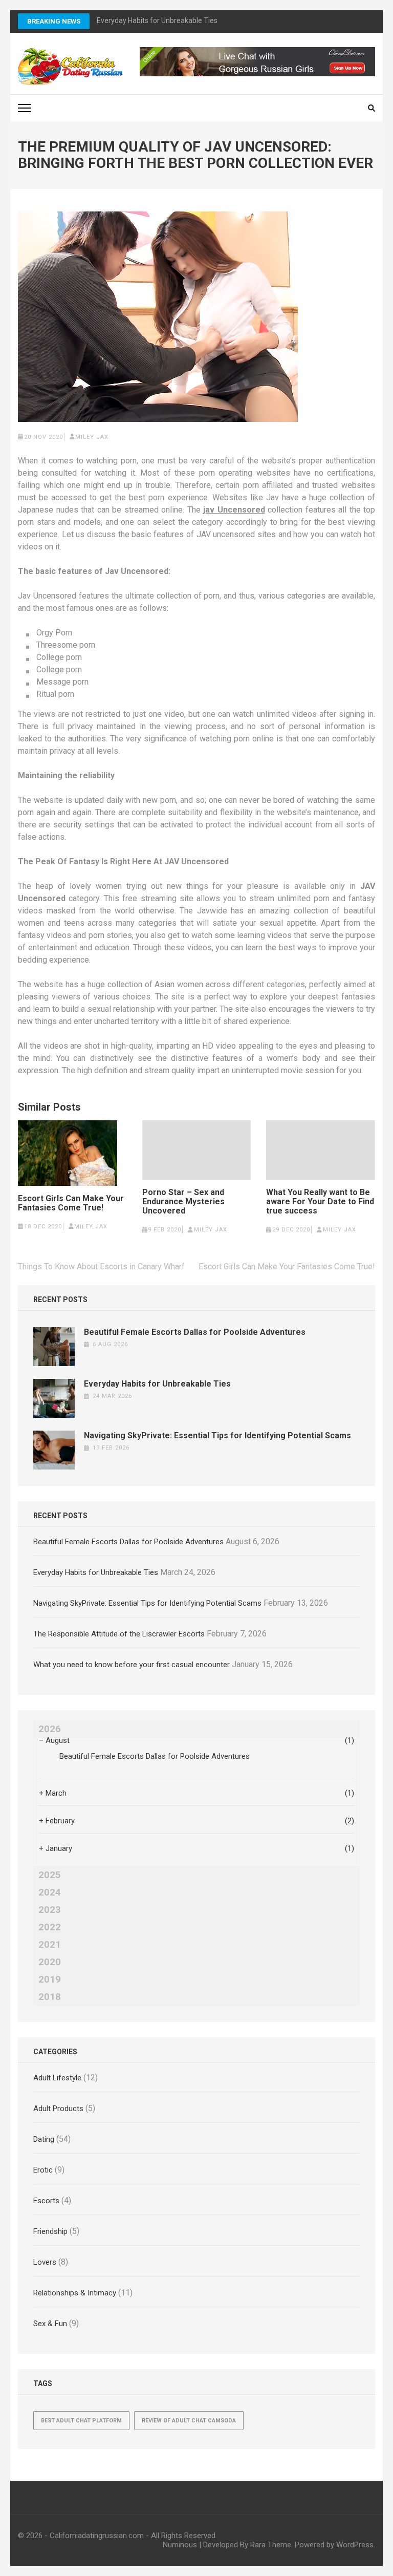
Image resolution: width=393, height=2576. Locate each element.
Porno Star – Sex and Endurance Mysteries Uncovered (183, 1202)
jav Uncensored (234, 510)
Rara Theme (271, 2545)
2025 (50, 1875)
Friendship (50, 2231)
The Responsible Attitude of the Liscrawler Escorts (119, 1634)
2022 (50, 1927)
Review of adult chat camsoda (189, 2421)
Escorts (46, 2201)
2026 (50, 1729)
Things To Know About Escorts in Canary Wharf (101, 1266)
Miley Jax (92, 437)
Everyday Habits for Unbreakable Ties (157, 1384)
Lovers (45, 2262)
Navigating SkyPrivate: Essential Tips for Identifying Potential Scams (217, 1435)
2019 (50, 1979)
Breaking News (54, 21)
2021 (50, 1945)
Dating (44, 2139)
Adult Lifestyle (57, 2078)
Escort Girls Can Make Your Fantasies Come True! (71, 1203)
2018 (50, 1997)
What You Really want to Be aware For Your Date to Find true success (320, 1202)
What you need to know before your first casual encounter (132, 1665)
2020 (50, 1962)
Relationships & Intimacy (75, 2293)
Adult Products (58, 2109)
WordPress (355, 2545)
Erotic (43, 2170)
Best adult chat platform (81, 2421)
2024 (50, 1892)
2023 (50, 1910)
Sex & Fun (50, 2324)
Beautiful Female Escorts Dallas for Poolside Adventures (195, 1332)
